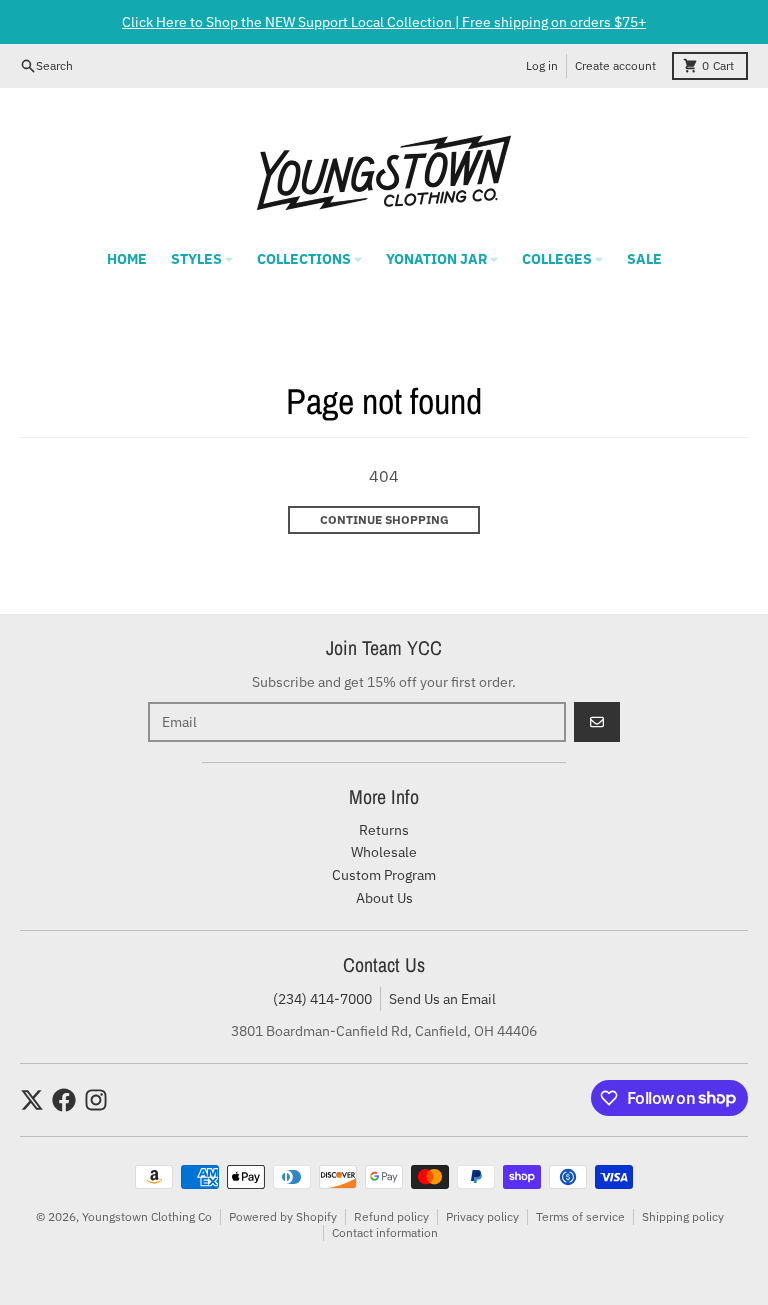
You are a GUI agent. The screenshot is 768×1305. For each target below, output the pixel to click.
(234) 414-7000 (322, 999)
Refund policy (391, 1216)
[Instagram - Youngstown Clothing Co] (96, 1100)
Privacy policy (482, 1216)
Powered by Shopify (283, 1216)
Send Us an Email (442, 999)
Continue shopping (384, 519)
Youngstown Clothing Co (147, 1216)
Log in (542, 65)
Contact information (385, 1232)
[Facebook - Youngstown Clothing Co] (64, 1100)
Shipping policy (683, 1216)
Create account (615, 65)
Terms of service (580, 1216)
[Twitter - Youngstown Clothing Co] (32, 1100)
